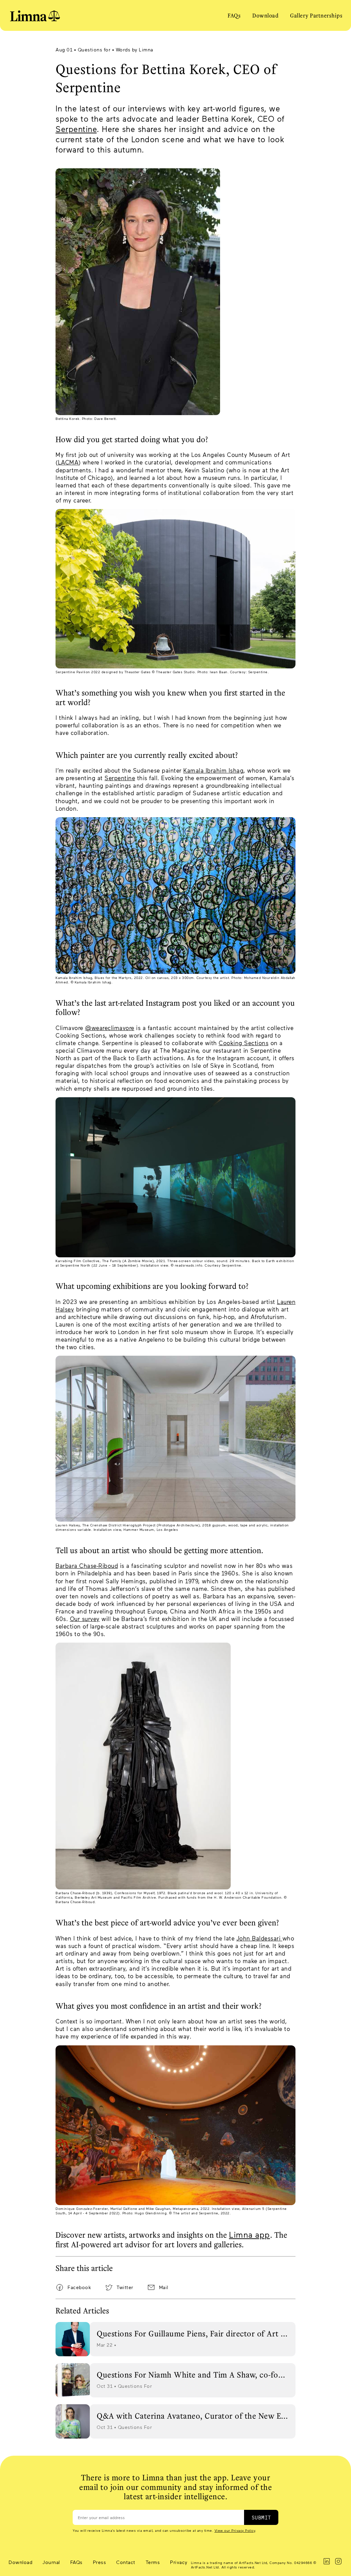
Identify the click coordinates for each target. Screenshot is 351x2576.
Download (265, 15)
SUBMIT (261, 2517)
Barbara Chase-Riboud (87, 1565)
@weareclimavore (110, 1028)
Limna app (250, 2234)
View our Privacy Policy (235, 2530)
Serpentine (76, 129)
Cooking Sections (244, 1043)
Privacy (179, 2562)
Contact (126, 2562)
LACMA (68, 462)
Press (100, 2562)
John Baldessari (259, 1938)
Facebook (79, 2287)
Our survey (85, 1619)
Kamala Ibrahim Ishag (213, 770)
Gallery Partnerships (316, 15)
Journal (51, 2562)
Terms (153, 2562)
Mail (164, 2287)
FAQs (234, 15)
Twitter (125, 2287)
